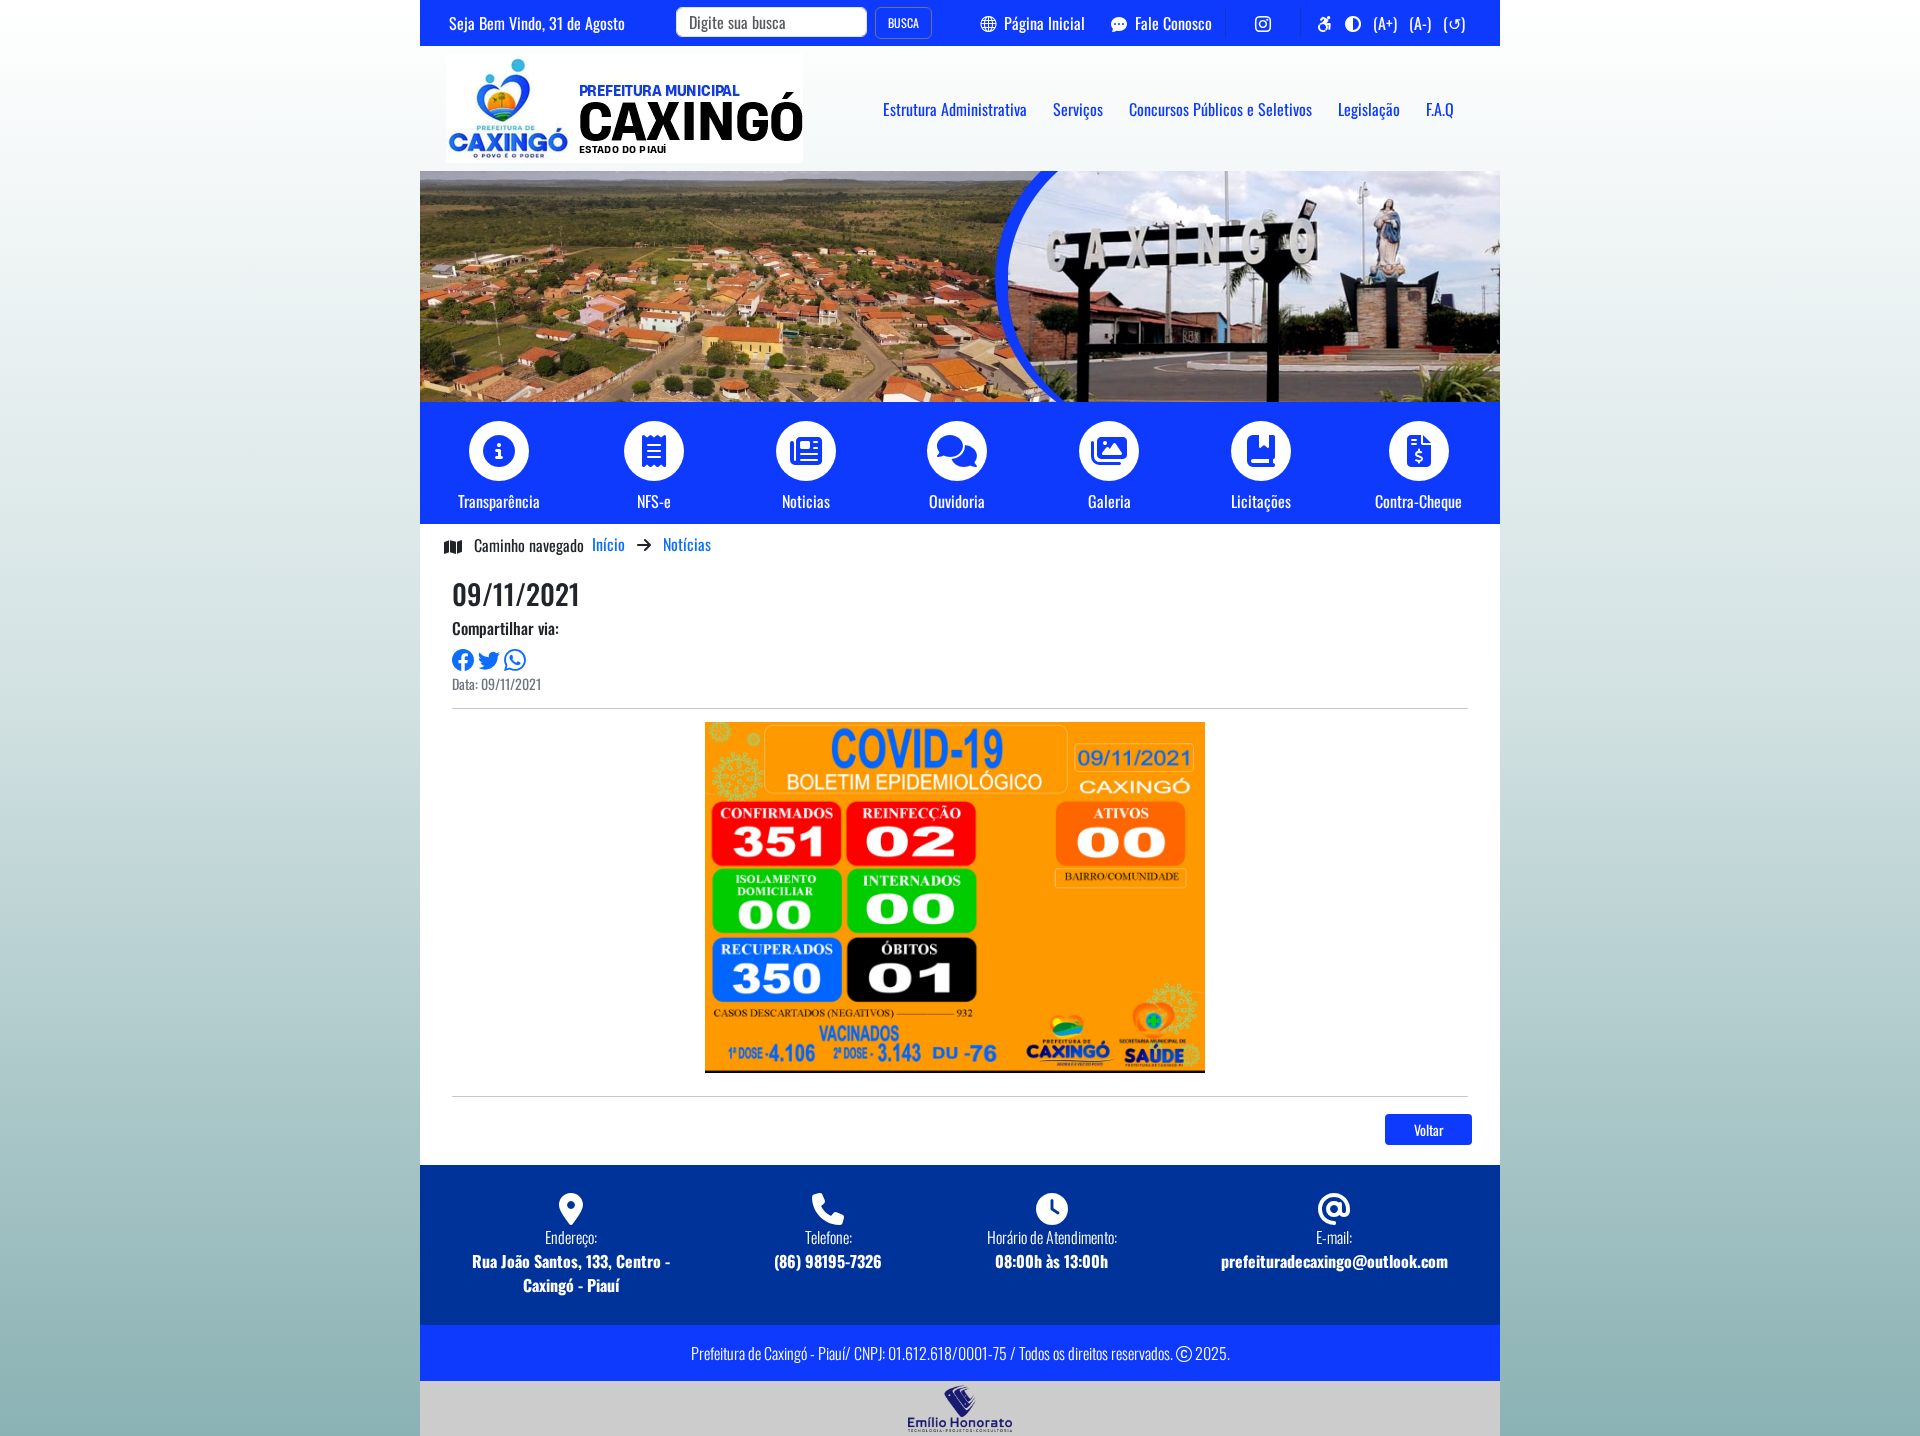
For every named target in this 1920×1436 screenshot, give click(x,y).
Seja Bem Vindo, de (537, 23)
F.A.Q (1440, 109)
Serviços (1078, 109)
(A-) (1420, 23)
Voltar (1429, 1129)
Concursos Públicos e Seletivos (1220, 109)
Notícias (687, 544)
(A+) (1385, 23)
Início (608, 544)
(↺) (1454, 23)
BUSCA (903, 22)
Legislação (1369, 109)
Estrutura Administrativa (955, 109)
